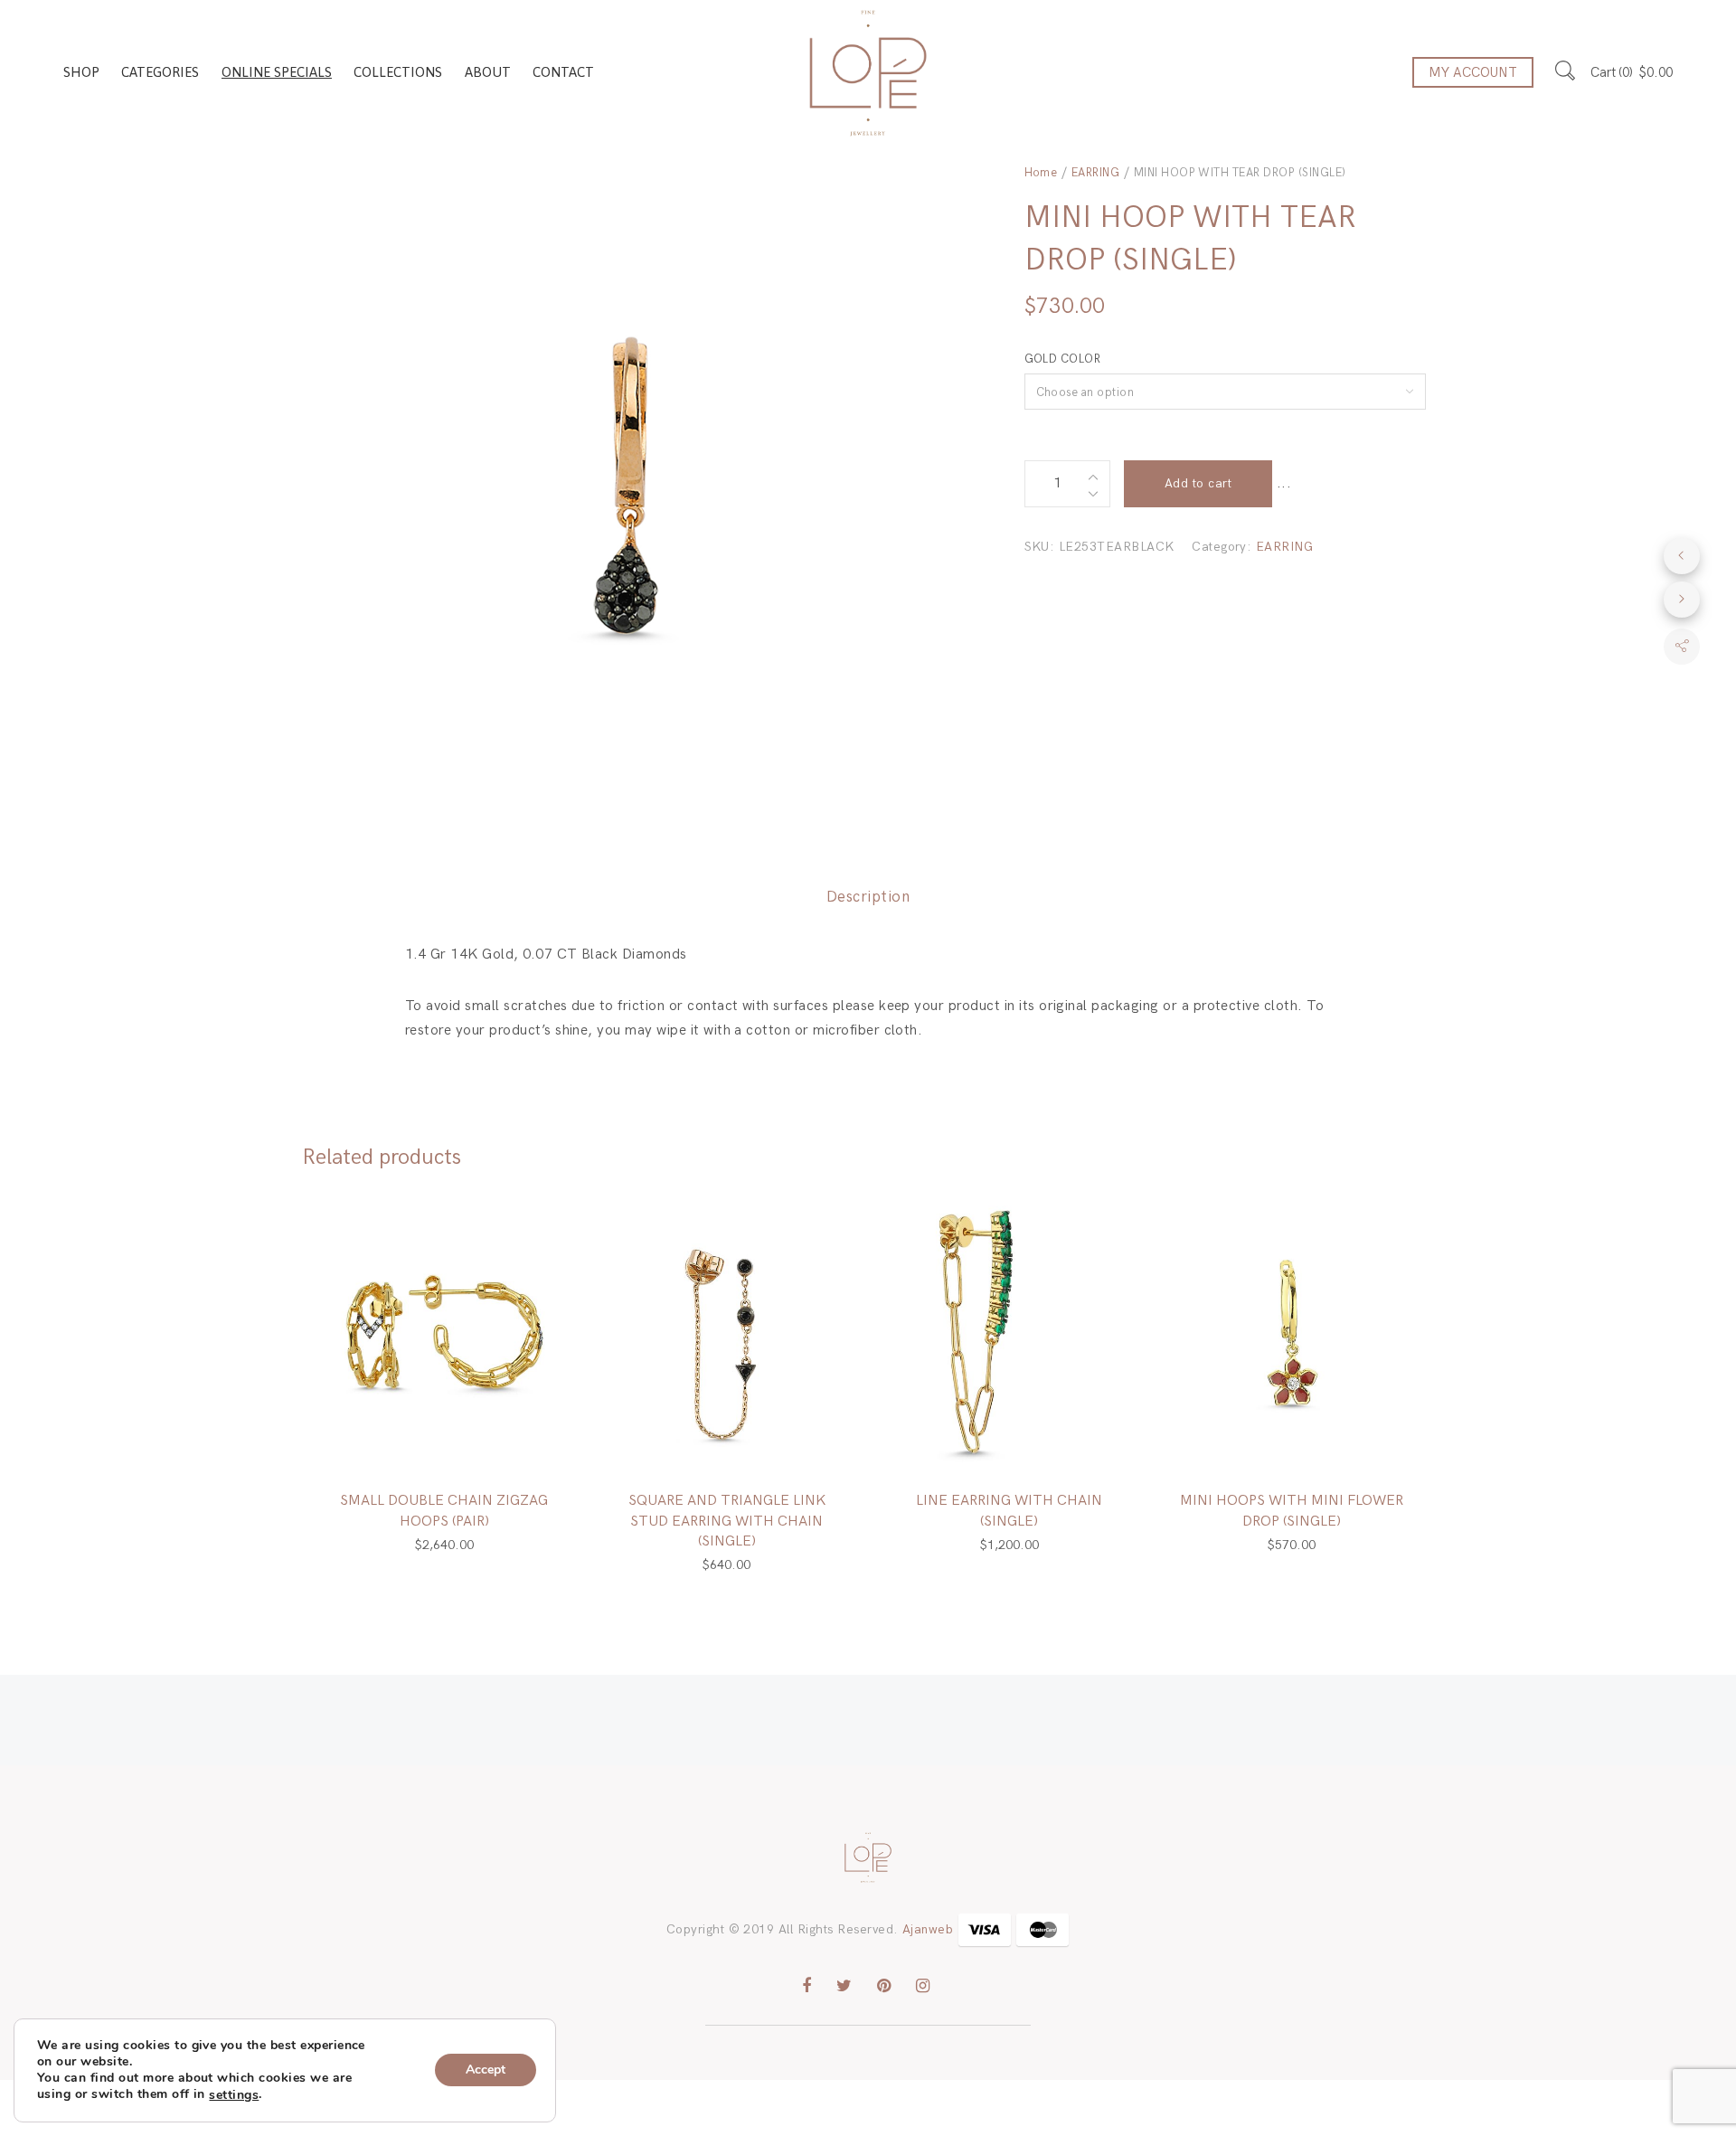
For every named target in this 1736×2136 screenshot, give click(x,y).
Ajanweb (928, 1929)
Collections (398, 72)
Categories (160, 72)
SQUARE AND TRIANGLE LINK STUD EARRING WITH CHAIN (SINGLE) (727, 1521)
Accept (486, 2070)
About (488, 72)
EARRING (1095, 173)
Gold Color (1063, 359)
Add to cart (1198, 483)
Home (1041, 173)
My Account (1473, 72)
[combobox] (1226, 392)
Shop (81, 72)
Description (868, 897)
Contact (563, 72)
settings (234, 2095)
